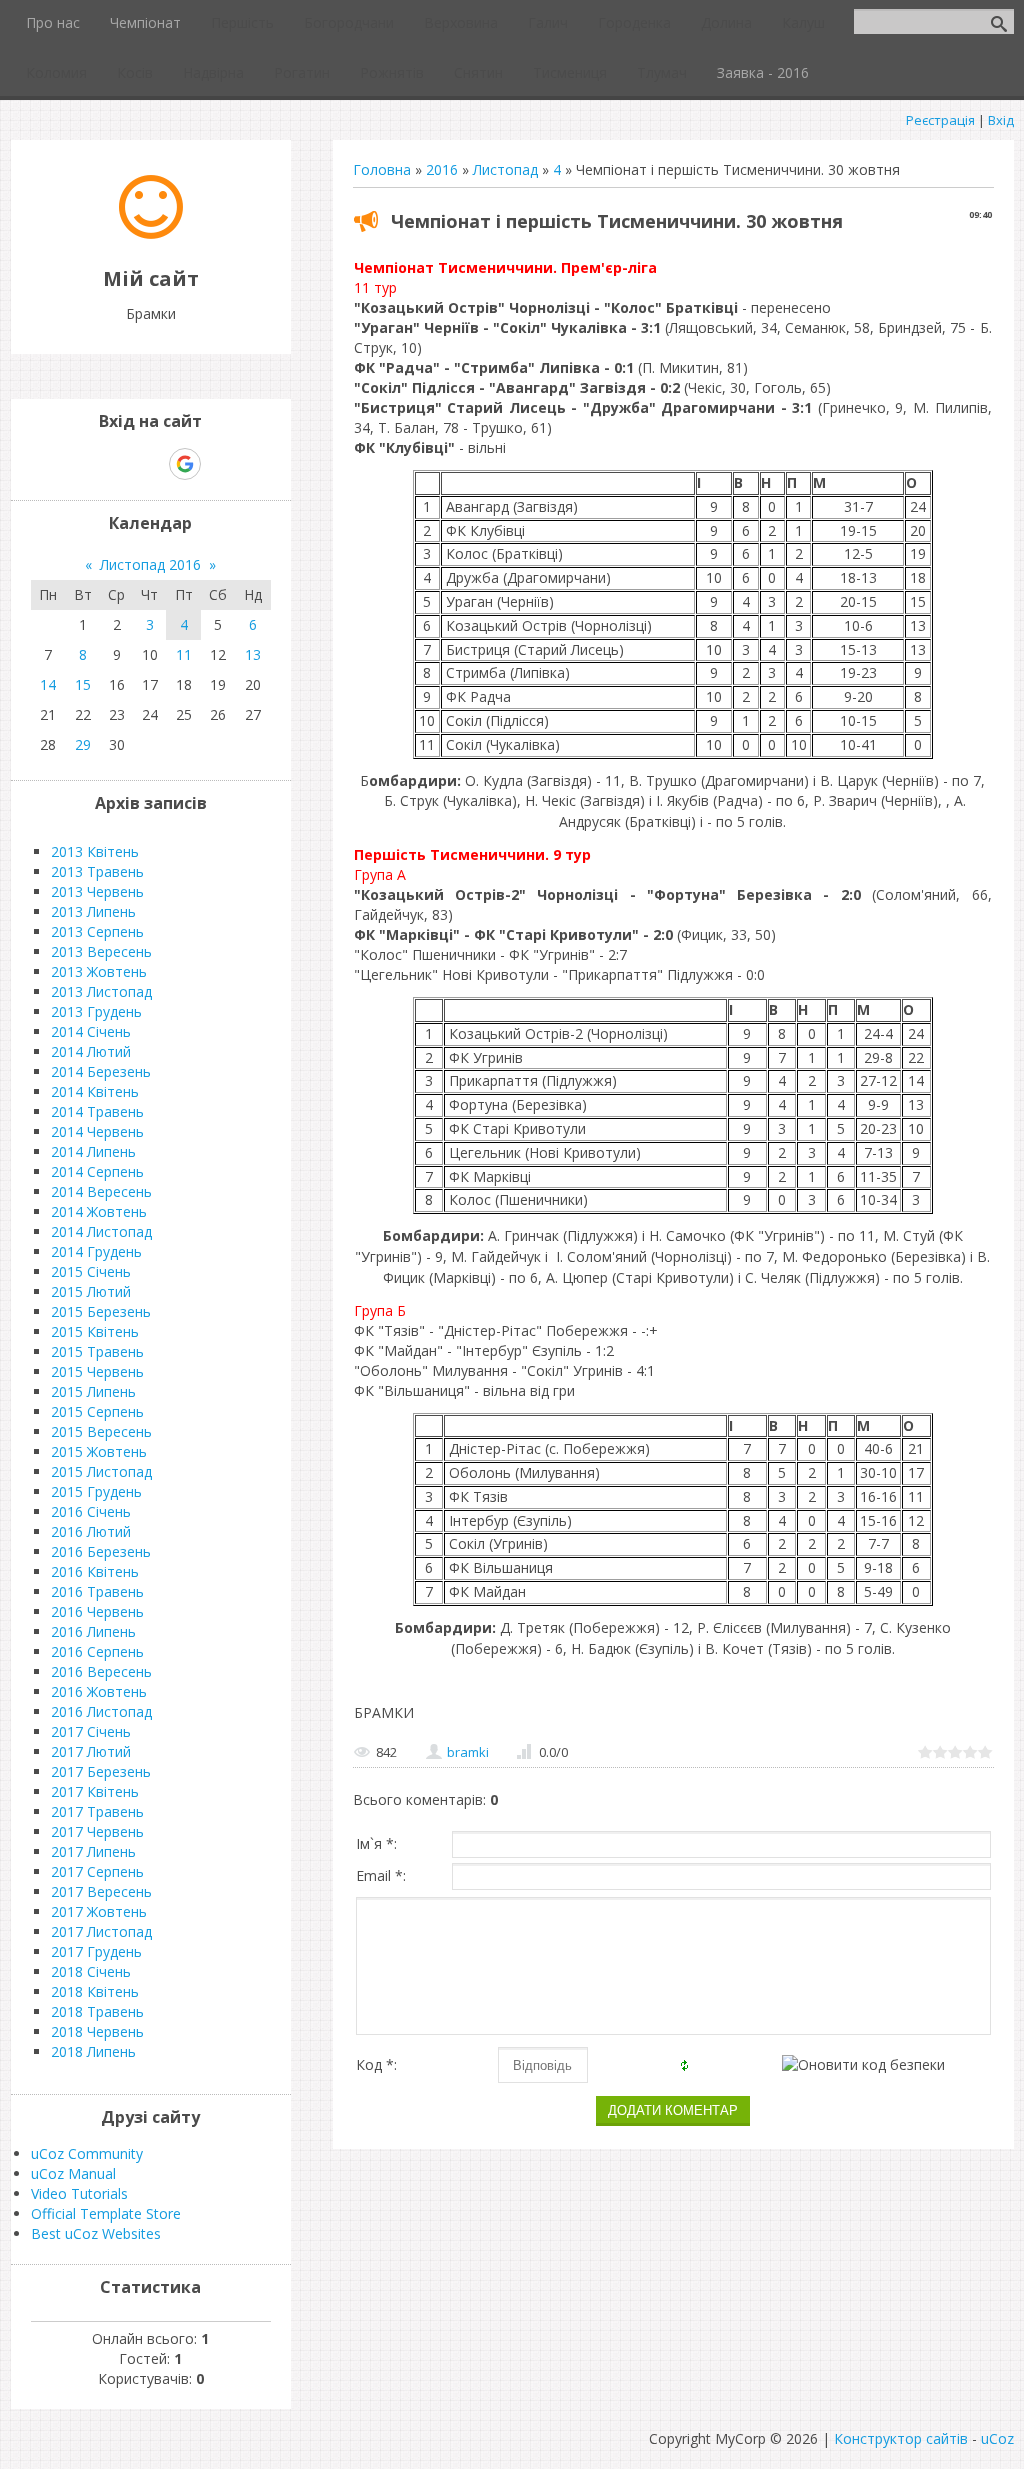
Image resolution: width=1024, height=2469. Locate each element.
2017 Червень (97, 1831)
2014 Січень (91, 1031)
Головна (382, 169)
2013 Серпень (97, 931)
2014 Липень (93, 1151)
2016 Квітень (95, 1571)
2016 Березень (101, 1551)
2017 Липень (93, 1851)
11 (184, 654)
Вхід (1001, 120)
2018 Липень (93, 2051)
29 (83, 744)
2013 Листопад (101, 991)
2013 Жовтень (99, 971)
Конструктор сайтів (901, 2438)
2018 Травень (97, 2011)
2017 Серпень (97, 1871)
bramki (468, 1752)
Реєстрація (940, 120)
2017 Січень (91, 1731)
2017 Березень (101, 1771)
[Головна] (151, 233)
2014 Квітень (95, 1091)
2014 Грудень (96, 1251)
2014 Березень (101, 1071)
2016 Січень (91, 1511)
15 (83, 684)
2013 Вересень (101, 951)
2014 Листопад (101, 1231)
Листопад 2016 (150, 564)
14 (48, 684)
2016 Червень (97, 1611)
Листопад (505, 169)
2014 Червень (97, 1131)
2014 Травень (97, 1111)
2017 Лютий (91, 1751)
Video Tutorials (79, 2193)
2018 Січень (91, 1971)
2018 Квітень (95, 1991)
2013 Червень (97, 891)
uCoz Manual (73, 2173)
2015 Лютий (91, 1291)
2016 (442, 169)
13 (253, 654)
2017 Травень (97, 1811)
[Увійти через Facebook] (150, 464)
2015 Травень (97, 1351)
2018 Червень (97, 2031)
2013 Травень (97, 871)
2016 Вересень (101, 1671)
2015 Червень (97, 1371)
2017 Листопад (101, 1931)
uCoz (997, 2438)
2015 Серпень (97, 1411)
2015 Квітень (95, 1331)
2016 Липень (93, 1631)
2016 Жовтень (99, 1691)
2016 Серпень (97, 1651)
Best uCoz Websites (96, 2233)
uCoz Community (87, 2153)
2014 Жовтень (99, 1211)
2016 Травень (97, 1591)
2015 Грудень (96, 1491)
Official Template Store (106, 2213)
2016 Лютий (91, 1531)
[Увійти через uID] (116, 464)
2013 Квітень (95, 851)
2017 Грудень (96, 1951)
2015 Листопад (101, 1471)
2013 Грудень (96, 1011)
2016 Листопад (101, 1711)
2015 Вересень (101, 1431)
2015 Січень (91, 1271)
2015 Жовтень (99, 1451)
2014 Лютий (91, 1051)
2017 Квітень (95, 1791)
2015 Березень (101, 1311)
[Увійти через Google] (185, 464)
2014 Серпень (97, 1171)
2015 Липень (93, 1391)
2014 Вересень (101, 1191)
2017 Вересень (101, 1891)
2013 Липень (93, 911)
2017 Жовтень (99, 1911)
